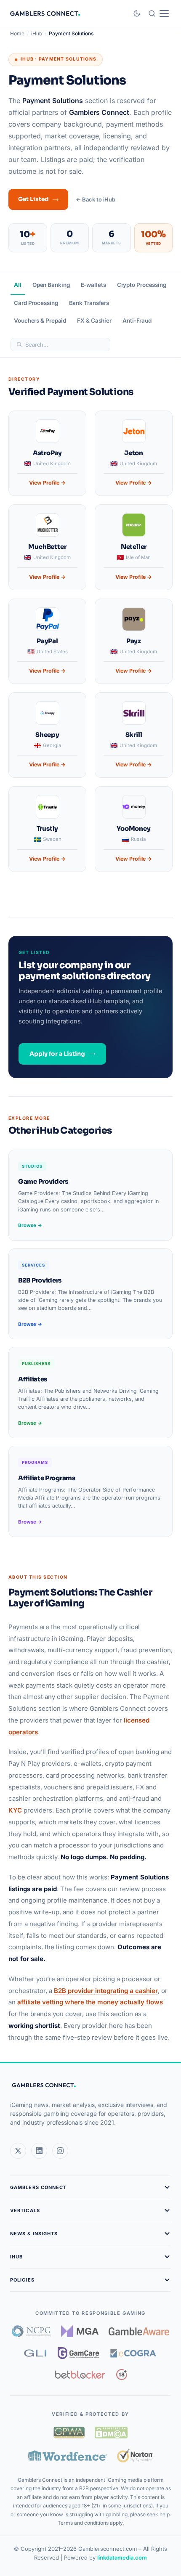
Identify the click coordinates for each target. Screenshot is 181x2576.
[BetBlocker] (80, 2375)
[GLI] (36, 2353)
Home (17, 33)
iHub (37, 33)
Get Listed (33, 199)
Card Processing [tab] (36, 303)
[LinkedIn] (39, 2151)
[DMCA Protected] (111, 2433)
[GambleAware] (139, 2331)
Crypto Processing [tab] (142, 285)
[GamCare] (78, 2353)
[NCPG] (31, 2331)
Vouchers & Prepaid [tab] (40, 321)
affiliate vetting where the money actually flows (90, 2002)
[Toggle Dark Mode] (137, 13)
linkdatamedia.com (122, 2557)
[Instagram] (60, 2151)
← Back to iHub (96, 199)
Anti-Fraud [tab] (137, 321)
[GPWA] (69, 2433)
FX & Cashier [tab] (94, 321)
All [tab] (18, 285)
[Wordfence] (68, 2455)
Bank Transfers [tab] (89, 303)
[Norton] (135, 2455)
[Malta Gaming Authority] (80, 2331)
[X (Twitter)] (18, 2151)
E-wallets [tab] (93, 285)
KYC (15, 1810)
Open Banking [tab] (51, 285)
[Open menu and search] (158, 13)
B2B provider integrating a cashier (106, 1991)
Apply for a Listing (57, 1054)
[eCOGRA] (133, 2353)
